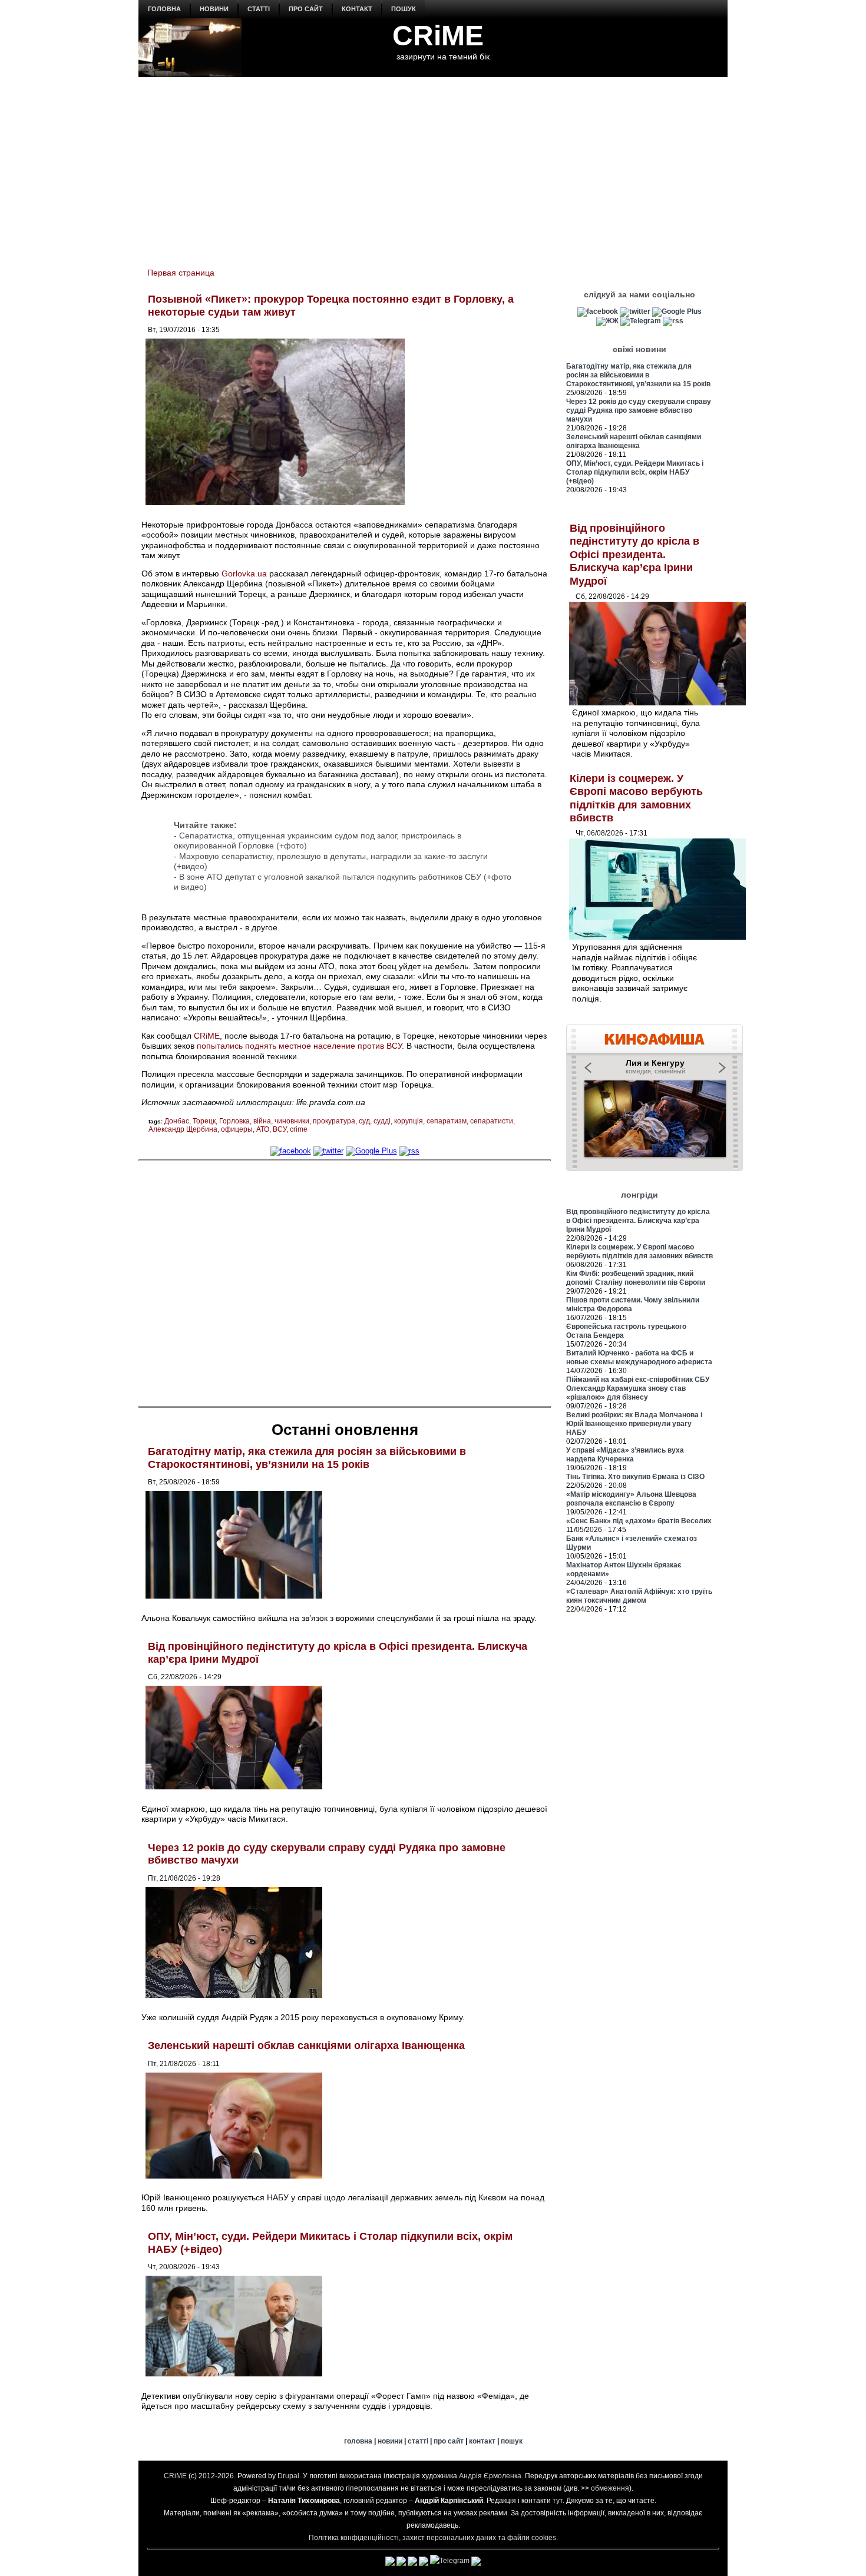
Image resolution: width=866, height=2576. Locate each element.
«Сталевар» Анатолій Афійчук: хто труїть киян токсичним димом (639, 1596)
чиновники (292, 1121)
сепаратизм (447, 1121)
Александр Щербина (183, 1129)
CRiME (438, 36)
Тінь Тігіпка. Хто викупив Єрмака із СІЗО (635, 1477)
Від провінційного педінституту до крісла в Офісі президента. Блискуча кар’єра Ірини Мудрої (634, 555)
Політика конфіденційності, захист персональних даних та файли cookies (432, 2538)
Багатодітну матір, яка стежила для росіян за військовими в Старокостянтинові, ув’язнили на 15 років (307, 1458)
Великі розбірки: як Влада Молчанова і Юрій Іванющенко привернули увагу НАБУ (634, 1424)
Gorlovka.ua (244, 573)
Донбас (177, 1121)
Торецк (204, 1121)
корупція (409, 1121)
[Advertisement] (433, 165)
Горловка (234, 1121)
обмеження (610, 2488)
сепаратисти (492, 1121)
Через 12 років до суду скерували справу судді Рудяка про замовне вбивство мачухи (639, 410)
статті (259, 9)
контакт (357, 9)
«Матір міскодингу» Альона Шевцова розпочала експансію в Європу (631, 1499)
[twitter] (328, 1151)
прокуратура (334, 1121)
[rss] (409, 1151)
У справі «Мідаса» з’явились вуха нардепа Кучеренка (625, 1455)
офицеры (237, 1129)
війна (262, 1121)
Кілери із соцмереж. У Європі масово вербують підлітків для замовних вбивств (639, 1251)
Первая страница (181, 273)
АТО (263, 1129)
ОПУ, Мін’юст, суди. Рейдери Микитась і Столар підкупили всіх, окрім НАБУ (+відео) (635, 472)
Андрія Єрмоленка (490, 2476)
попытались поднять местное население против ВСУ (299, 1046)
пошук (404, 9)
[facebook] (291, 1151)
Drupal (288, 2476)
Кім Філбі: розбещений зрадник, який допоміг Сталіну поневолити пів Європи (636, 1278)
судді (382, 1121)
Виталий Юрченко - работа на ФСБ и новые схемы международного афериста (639, 1357)
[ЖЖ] (607, 321)
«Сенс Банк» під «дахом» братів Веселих (639, 1521)
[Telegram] (641, 321)
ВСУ (280, 1129)
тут (558, 2501)
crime (299, 1129)
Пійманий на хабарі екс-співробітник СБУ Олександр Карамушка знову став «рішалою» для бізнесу (638, 1388)
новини (214, 9)
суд (364, 1121)
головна (164, 9)
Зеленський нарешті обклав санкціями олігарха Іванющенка (306, 2045)
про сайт (306, 9)
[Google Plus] (371, 1151)
